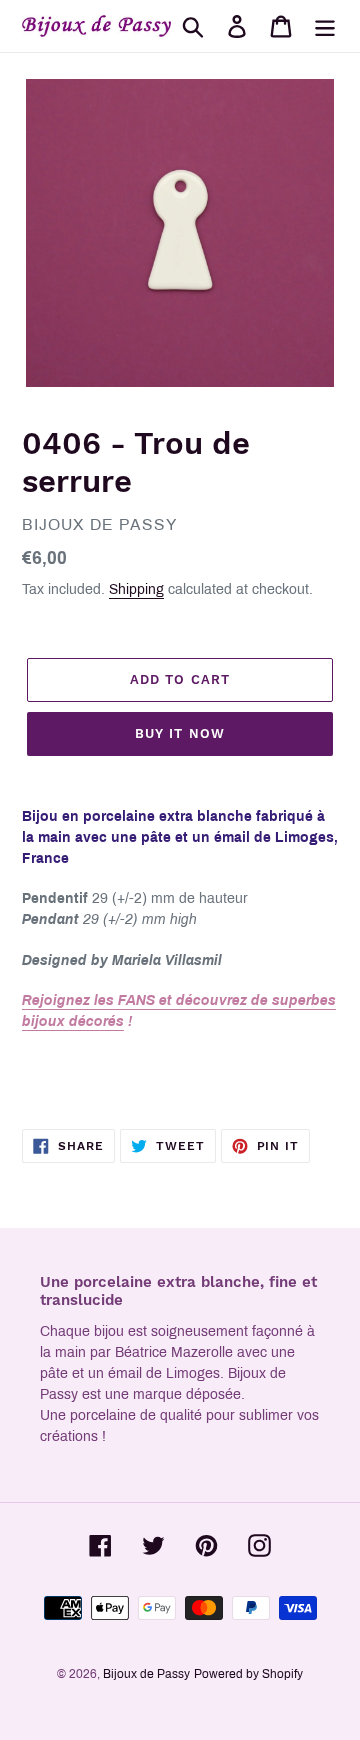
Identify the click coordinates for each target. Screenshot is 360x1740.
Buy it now (179, 733)
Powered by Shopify (248, 1674)
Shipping (136, 589)
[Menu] (325, 26)
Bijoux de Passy (146, 1674)
